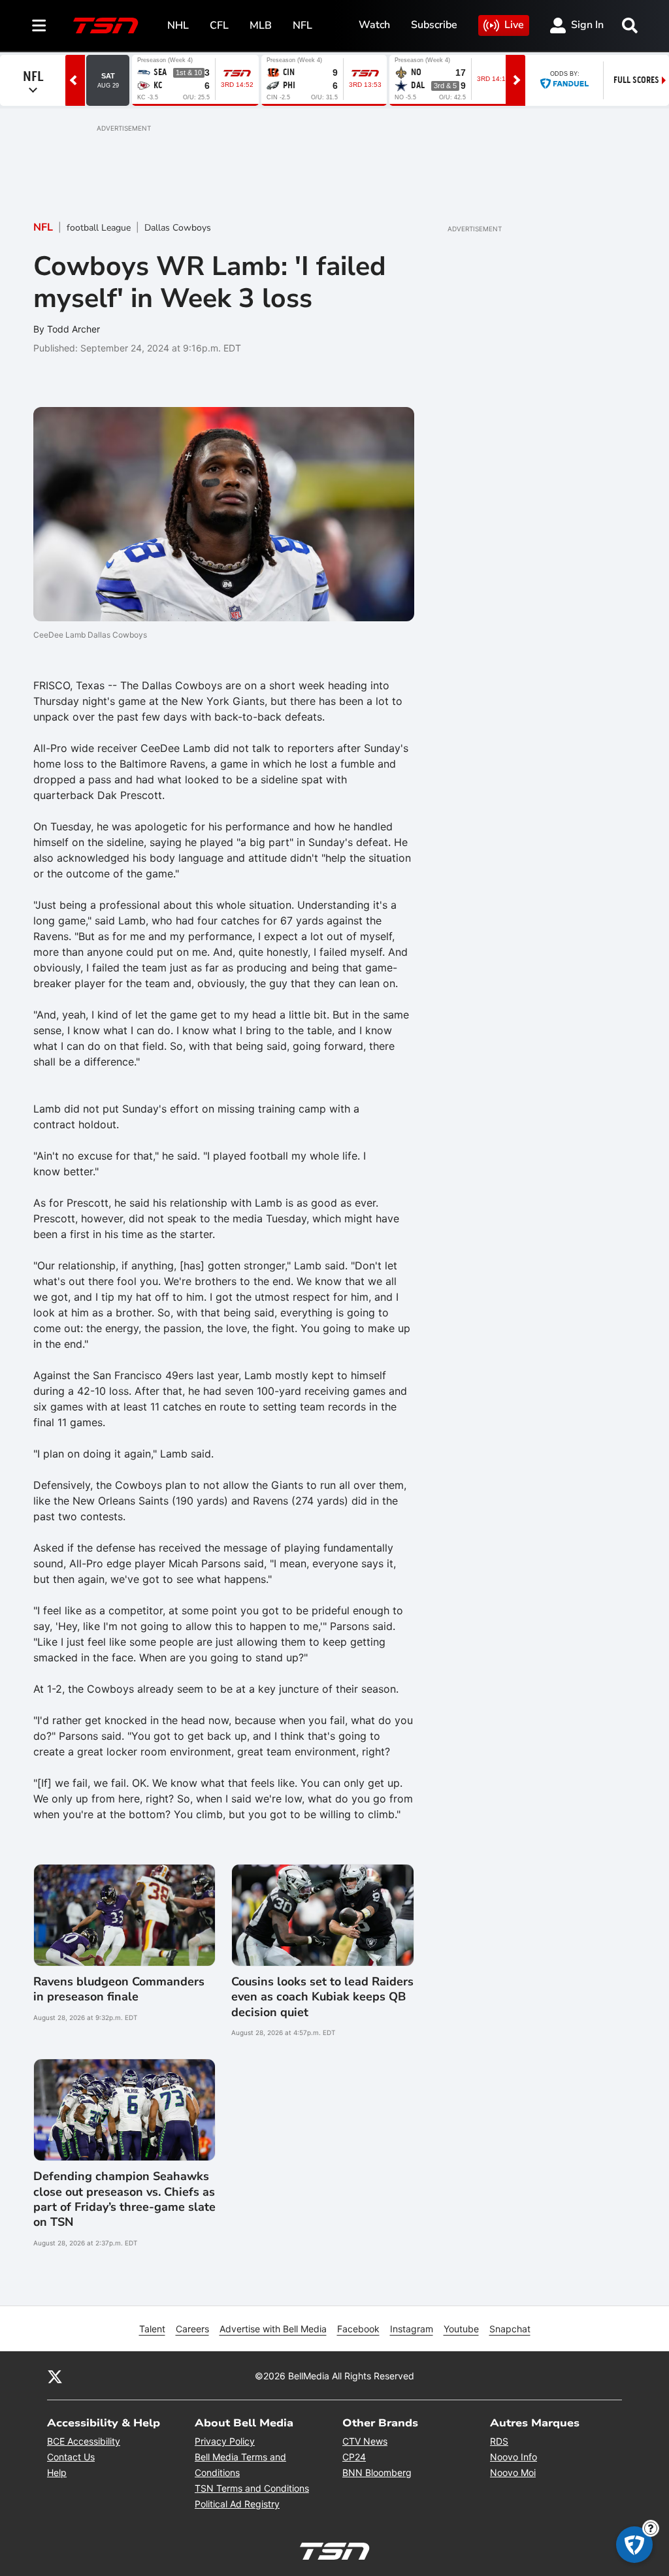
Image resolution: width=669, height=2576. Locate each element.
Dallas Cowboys (178, 228)
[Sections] (39, 25)
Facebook (358, 2329)
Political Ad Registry (237, 2504)
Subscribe (434, 25)
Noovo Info (514, 2457)
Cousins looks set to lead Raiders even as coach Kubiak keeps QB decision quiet (322, 1997)
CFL (219, 25)
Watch (374, 25)
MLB (261, 25)
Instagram (412, 2329)
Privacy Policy (225, 2441)
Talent (152, 2329)
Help (57, 2472)
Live (514, 25)
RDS (499, 2441)
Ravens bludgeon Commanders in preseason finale (119, 1989)
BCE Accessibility (84, 2441)
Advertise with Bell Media (273, 2329)
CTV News (365, 2441)
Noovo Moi (513, 2472)
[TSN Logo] (106, 25)
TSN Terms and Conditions (252, 2488)
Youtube (461, 2329)
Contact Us (71, 2457)
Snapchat (510, 2329)
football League (99, 228)
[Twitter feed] (55, 2376)
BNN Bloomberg (377, 2472)
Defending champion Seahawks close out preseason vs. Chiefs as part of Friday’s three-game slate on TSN (124, 2199)
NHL (178, 25)
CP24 (354, 2457)
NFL (302, 25)
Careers (192, 2329)
